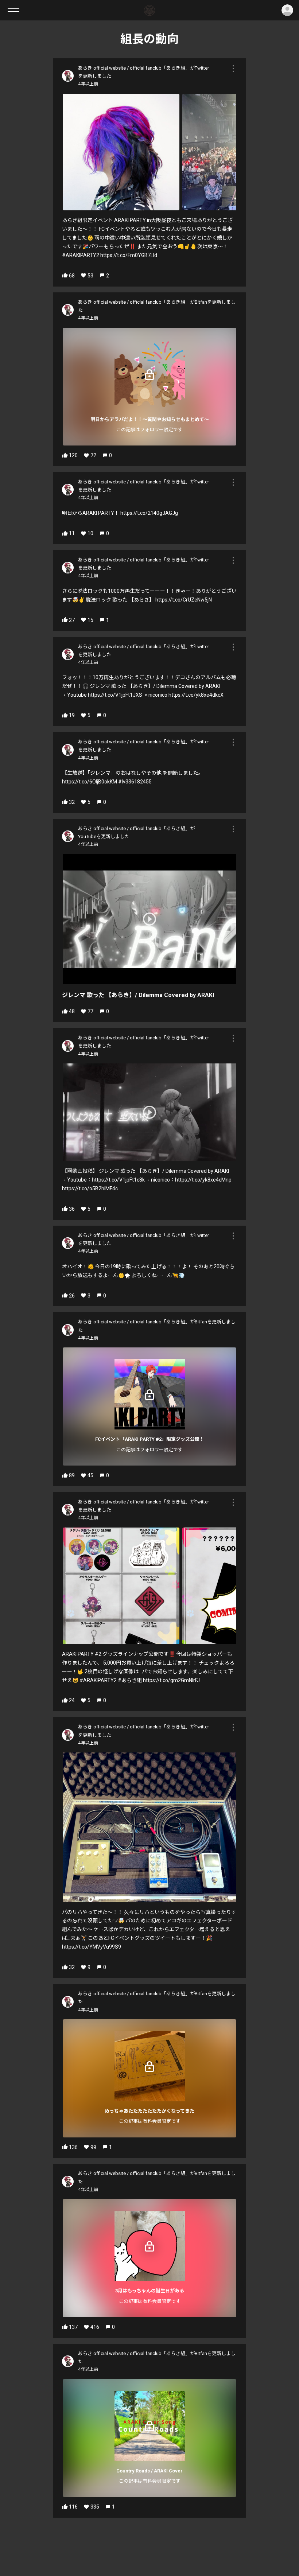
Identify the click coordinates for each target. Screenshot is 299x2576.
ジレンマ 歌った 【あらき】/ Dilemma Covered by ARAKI (138, 995)
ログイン (287, 10)
